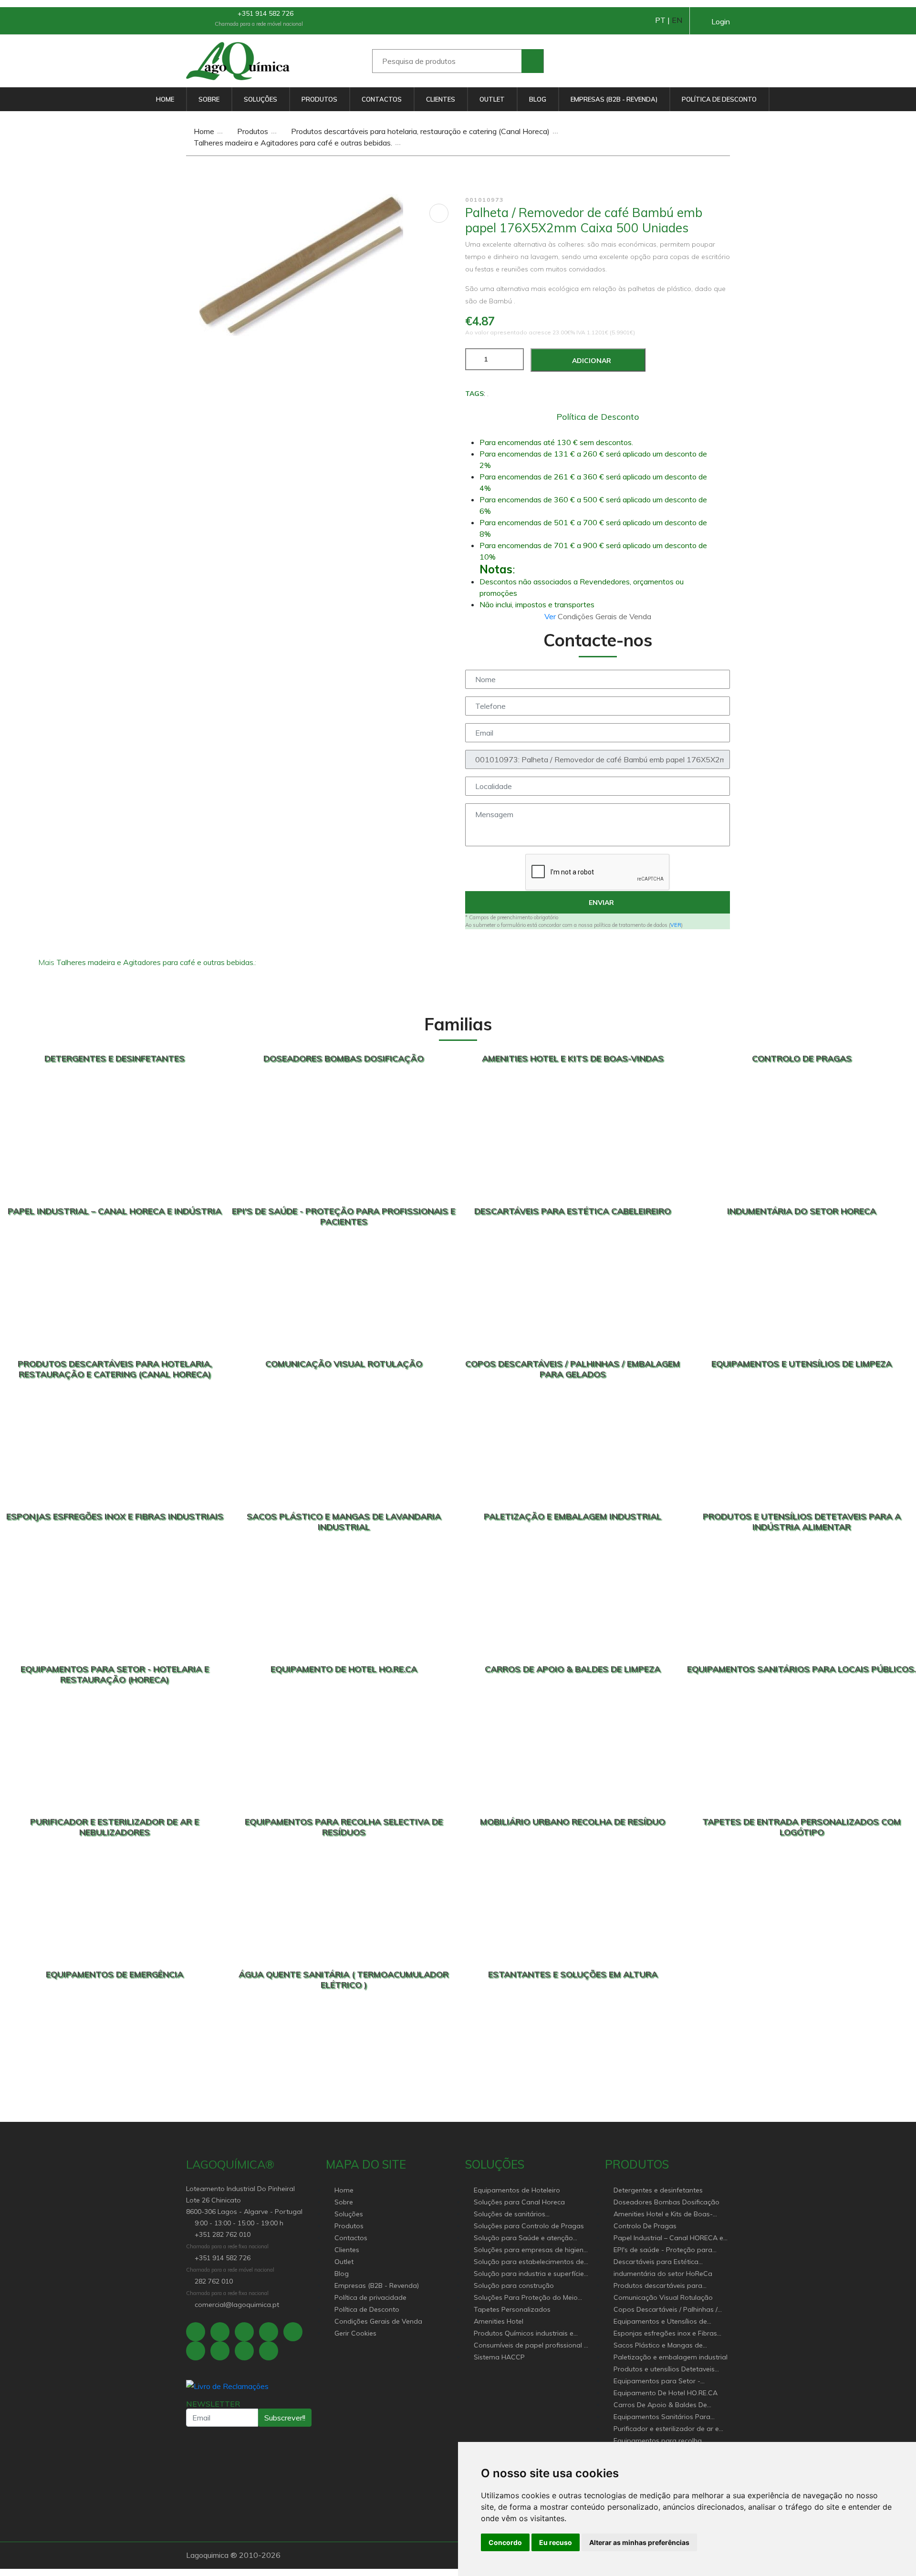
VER (676, 925)
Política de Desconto (719, 99)
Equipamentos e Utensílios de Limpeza (660, 2322)
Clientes (441, 99)
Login (721, 21)
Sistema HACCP (499, 2357)
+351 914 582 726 (265, 13)
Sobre (209, 99)
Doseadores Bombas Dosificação (666, 2202)
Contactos (382, 99)
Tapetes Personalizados (512, 2309)
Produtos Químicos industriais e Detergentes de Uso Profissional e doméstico (527, 2334)
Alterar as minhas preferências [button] (639, 2542)
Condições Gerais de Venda (378, 2321)
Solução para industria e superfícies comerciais (531, 2274)
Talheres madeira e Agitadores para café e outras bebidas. (292, 143)
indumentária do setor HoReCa (663, 2274)
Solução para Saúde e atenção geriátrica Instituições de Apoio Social (523, 2238)
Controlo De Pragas (645, 2226)
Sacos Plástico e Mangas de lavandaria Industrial (658, 2346)
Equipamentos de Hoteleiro (517, 2190)
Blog (538, 99)
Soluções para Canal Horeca (519, 2202)
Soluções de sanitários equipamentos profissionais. (518, 2215)
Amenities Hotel (499, 2321)
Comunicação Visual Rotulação (663, 2297)
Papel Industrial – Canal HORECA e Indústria (668, 2238)
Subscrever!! (285, 2418)
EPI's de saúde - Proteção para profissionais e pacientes (663, 2250)
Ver (551, 616)
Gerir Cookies (355, 2333)
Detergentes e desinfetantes (658, 2190)
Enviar (600, 903)
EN (677, 20)
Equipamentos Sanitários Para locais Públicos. (662, 2417)
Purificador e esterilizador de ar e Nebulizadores (666, 2429)
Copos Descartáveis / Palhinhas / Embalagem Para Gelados (666, 2310)
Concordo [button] (505, 2542)
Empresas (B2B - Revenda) (614, 99)
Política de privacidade (370, 2297)
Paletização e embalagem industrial (671, 2357)
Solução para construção (514, 2285)
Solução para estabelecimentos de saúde (529, 2262)
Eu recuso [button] (556, 2542)
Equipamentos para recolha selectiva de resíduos (658, 2441)
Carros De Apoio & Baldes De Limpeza (660, 2405)
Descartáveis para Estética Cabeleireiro (656, 2262)
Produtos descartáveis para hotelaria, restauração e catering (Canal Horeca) (419, 131)
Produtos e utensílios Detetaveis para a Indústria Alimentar (664, 2370)
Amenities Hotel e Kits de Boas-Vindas (663, 2215)
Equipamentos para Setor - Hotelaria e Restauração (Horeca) (667, 2382)
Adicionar (591, 361)
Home (165, 99)
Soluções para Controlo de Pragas (529, 2226)
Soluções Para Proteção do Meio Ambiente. (526, 2298)
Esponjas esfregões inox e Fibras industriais (665, 2334)
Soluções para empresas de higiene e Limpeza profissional (531, 2250)
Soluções (260, 99)
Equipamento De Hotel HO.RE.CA (666, 2393)
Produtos (319, 99)
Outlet (492, 99)
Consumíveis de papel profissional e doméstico (531, 2346)
